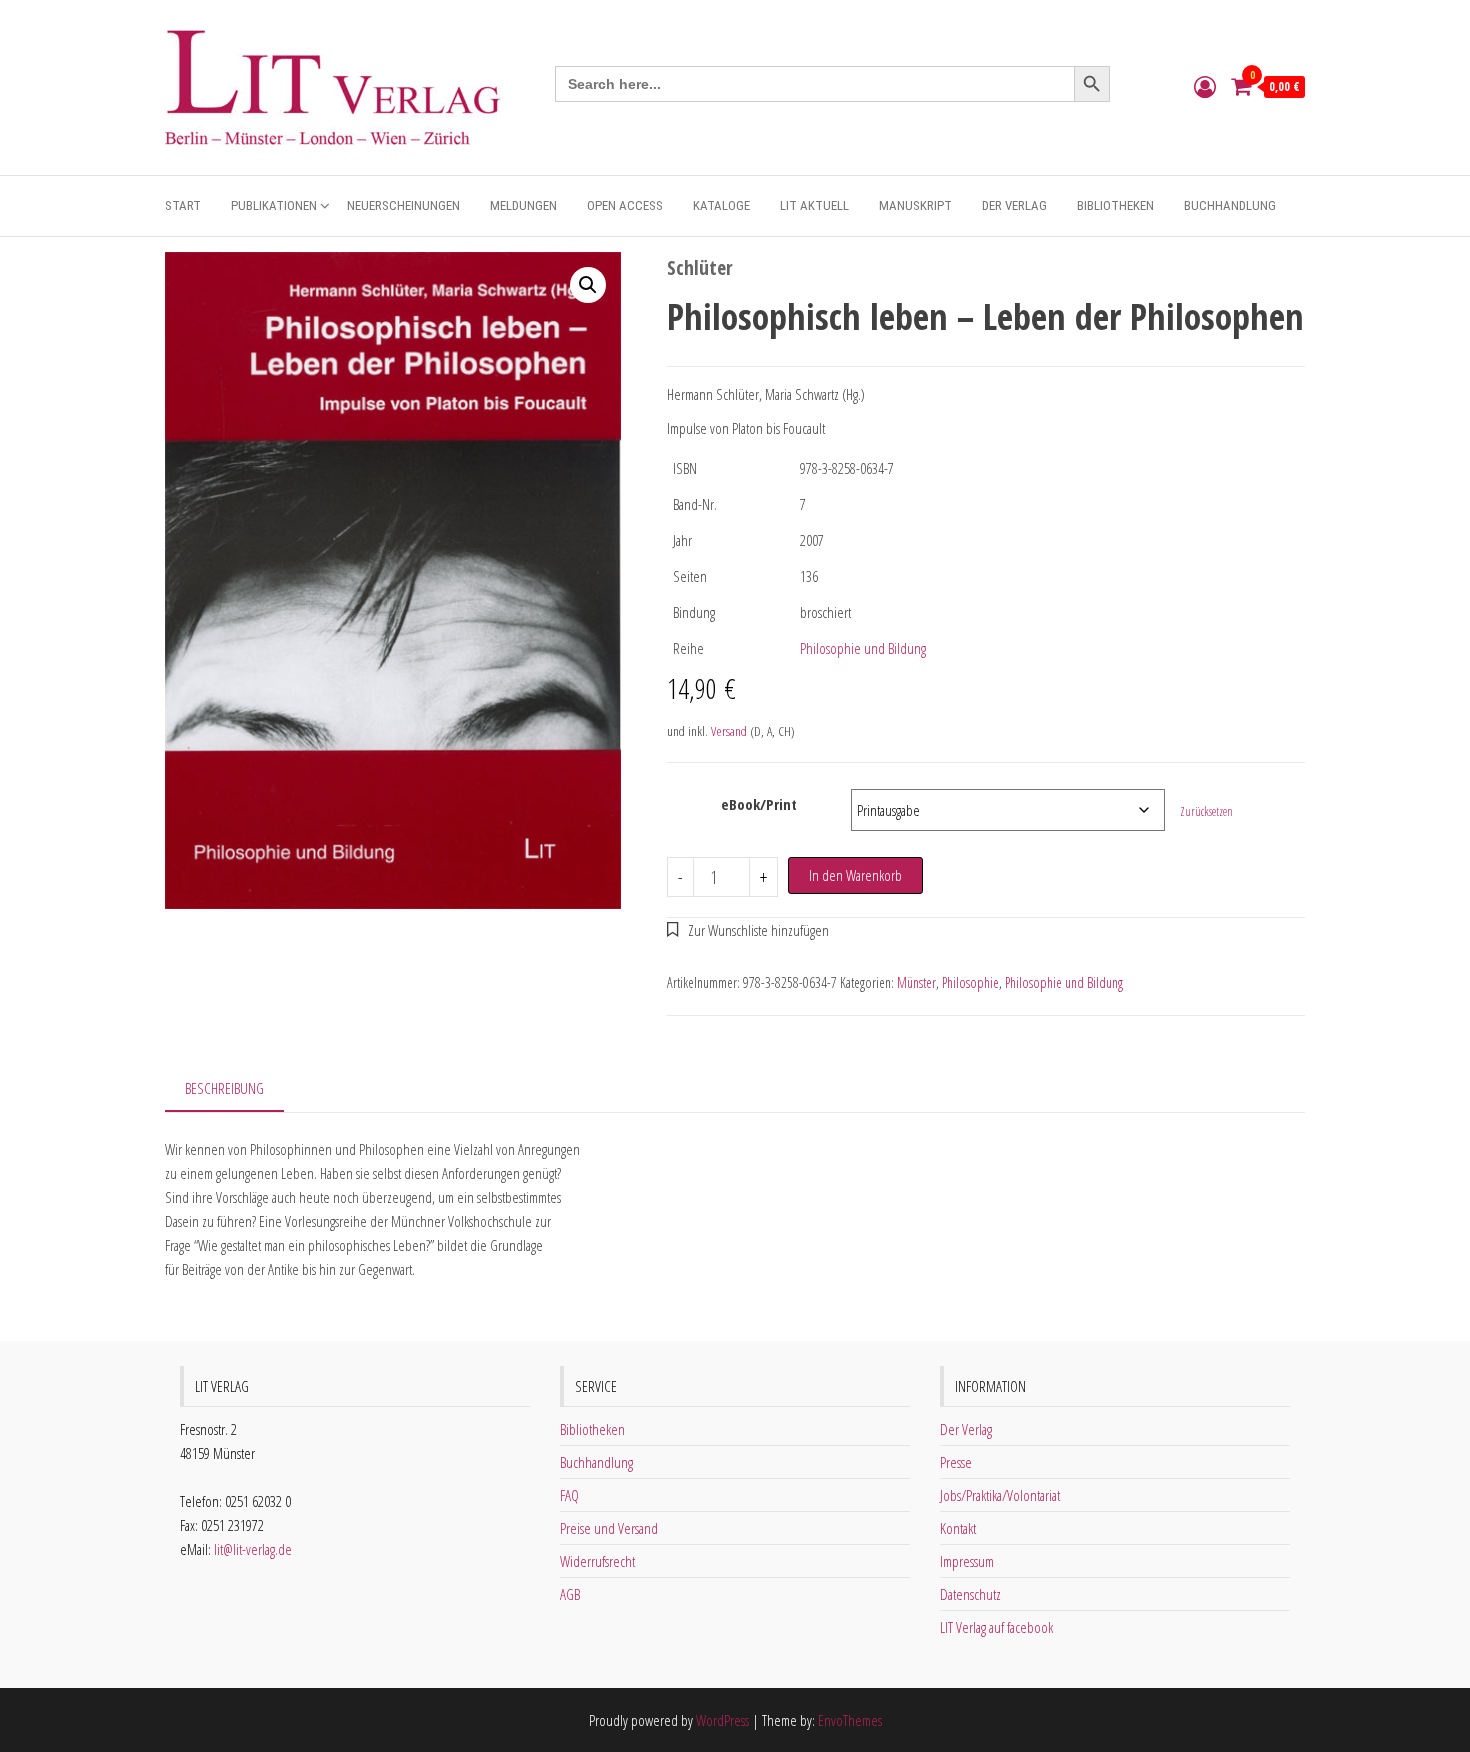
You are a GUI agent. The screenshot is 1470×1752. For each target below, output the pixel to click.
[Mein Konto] (1205, 86)
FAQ (569, 1495)
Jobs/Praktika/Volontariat (1000, 1495)
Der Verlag (1014, 205)
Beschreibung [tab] (224, 1088)
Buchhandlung (1230, 205)
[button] (588, 285)
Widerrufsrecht (597, 1561)
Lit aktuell (814, 205)
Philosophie (970, 982)
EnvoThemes (850, 1720)
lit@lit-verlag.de (253, 1549)
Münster (916, 982)
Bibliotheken (1115, 205)
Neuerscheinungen (403, 205)
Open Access (625, 205)
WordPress (722, 1720)
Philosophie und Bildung (863, 648)
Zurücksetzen (1206, 811)
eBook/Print (759, 804)
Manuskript (915, 205)
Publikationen (274, 205)
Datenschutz (970, 1594)
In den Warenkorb (855, 875)
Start (183, 205)
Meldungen (523, 205)
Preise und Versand (609, 1528)
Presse (956, 1462)
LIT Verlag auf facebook (996, 1627)
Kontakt (958, 1528)
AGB (570, 1594)
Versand (729, 731)
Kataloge (721, 205)
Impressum (967, 1561)
